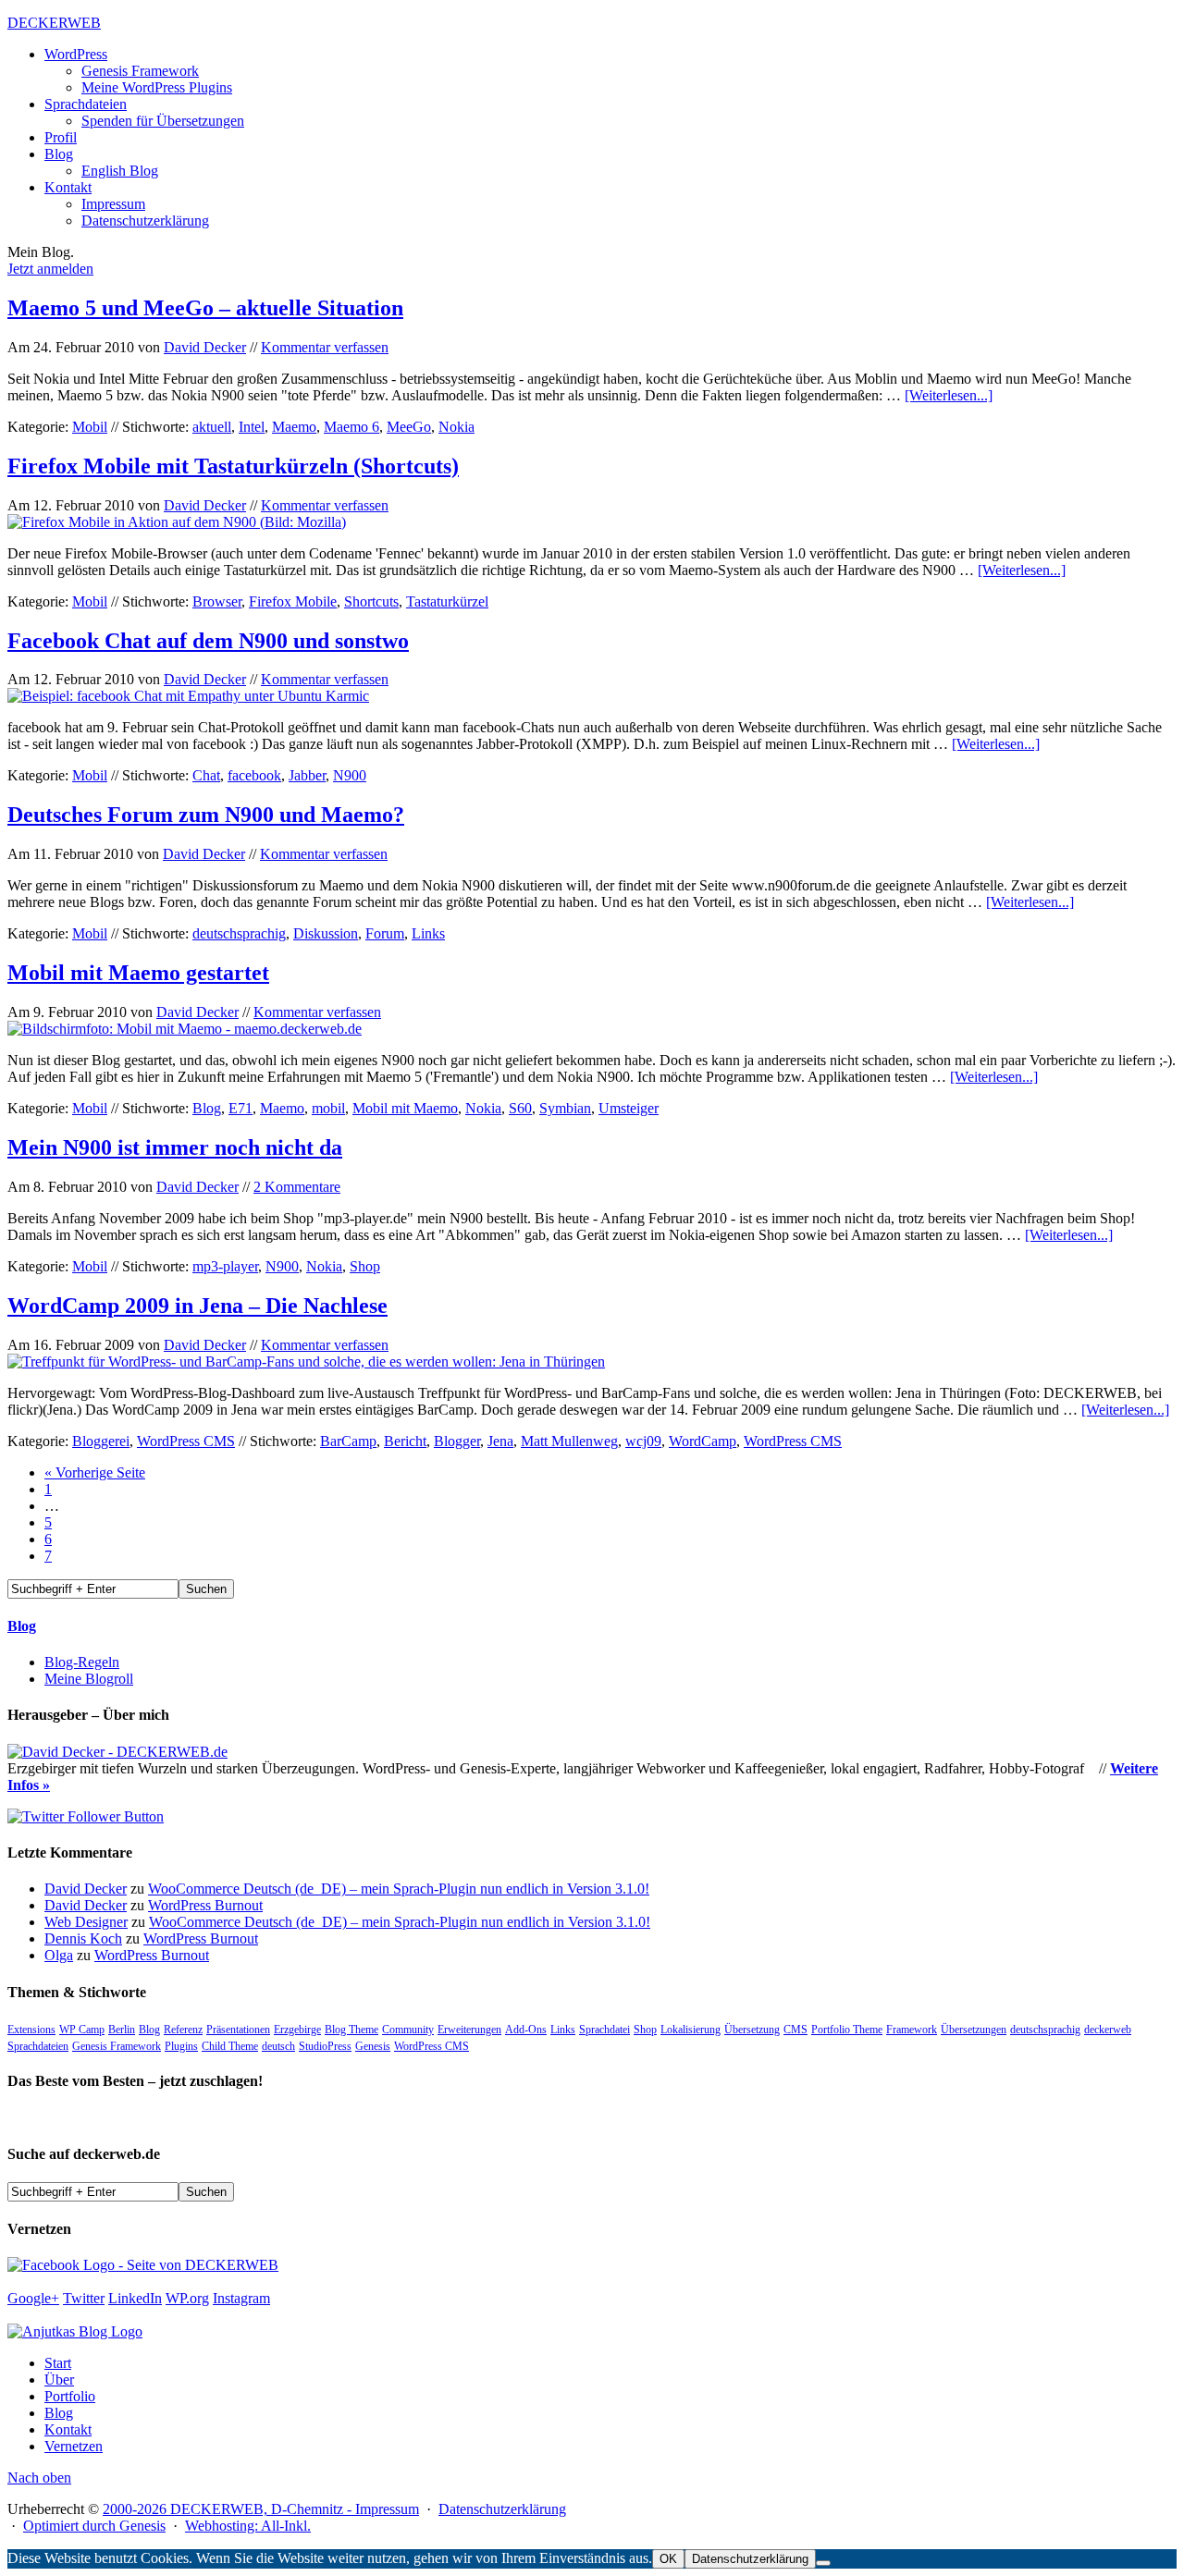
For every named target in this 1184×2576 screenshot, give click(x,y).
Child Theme (230, 2046)
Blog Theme (351, 2030)
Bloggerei (101, 1441)
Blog (207, 1108)
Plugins (181, 2046)
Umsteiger (629, 1108)
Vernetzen (74, 2446)
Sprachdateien (38, 2046)
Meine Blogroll (89, 1679)
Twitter (84, 2298)
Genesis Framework (117, 2046)
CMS (795, 2030)
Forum (385, 933)
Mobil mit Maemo (405, 1108)
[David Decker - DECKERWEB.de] (117, 1752)
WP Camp (82, 2030)
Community (408, 2030)
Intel (252, 427)
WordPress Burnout (205, 1905)
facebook (254, 775)
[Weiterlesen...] (949, 395)
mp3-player (225, 1266)
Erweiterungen (469, 2030)
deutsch (278, 2046)
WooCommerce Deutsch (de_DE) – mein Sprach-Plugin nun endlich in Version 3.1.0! (399, 1889)
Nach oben (39, 2478)
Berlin (122, 2030)
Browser (217, 601)
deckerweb (1108, 2030)
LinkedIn (135, 2298)
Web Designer (86, 1922)
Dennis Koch (83, 1938)
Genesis (373, 2046)
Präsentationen (238, 2030)
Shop (365, 1266)
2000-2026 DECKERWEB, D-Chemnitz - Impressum (261, 2509)
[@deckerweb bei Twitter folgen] (86, 1816)
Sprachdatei (604, 2030)
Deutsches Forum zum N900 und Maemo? (206, 815)
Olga (59, 1955)
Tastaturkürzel (447, 601)
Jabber (307, 775)
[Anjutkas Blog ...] (75, 2331)
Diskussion (326, 933)
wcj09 (643, 1441)
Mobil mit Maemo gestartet (138, 973)
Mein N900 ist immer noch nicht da (175, 1147)
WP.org (187, 2298)
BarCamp (348, 1441)
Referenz (183, 2030)
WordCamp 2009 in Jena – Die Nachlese (197, 1306)
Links (428, 933)
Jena (500, 1441)
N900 (350, 775)
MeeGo (409, 427)
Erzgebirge (297, 2030)
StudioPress (325, 2046)
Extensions (31, 2030)
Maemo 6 (351, 427)
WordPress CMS (186, 1441)
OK (668, 2559)
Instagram (241, 2298)
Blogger (457, 1441)
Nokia (456, 427)
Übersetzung (752, 2030)
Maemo (294, 427)
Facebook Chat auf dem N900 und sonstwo (208, 641)
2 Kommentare (297, 1187)
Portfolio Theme (847, 2030)
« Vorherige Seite (95, 1472)
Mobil (90, 427)
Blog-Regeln (82, 1662)
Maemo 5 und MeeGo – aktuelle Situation (205, 308)
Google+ (33, 2298)
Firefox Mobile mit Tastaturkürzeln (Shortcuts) (233, 466)
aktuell (212, 427)
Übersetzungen (974, 2030)
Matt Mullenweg (569, 1441)
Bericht (405, 1441)
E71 (240, 1108)
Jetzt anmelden (50, 269)
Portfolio (70, 2396)
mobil (328, 1108)
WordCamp (703, 1441)
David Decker (205, 347)
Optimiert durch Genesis (94, 2526)
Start (58, 2363)
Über (59, 2380)
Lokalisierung (691, 2030)
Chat (206, 775)
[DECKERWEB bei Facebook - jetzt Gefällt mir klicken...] (143, 2265)
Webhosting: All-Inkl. (248, 2526)
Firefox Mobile (293, 601)
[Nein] (823, 2563)
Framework (912, 2030)
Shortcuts (371, 601)
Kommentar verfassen (325, 347)
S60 (520, 1108)
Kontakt (68, 2429)
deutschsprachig (239, 933)
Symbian (565, 1108)
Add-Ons (526, 2030)
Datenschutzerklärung (502, 2509)
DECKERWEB (54, 23)
